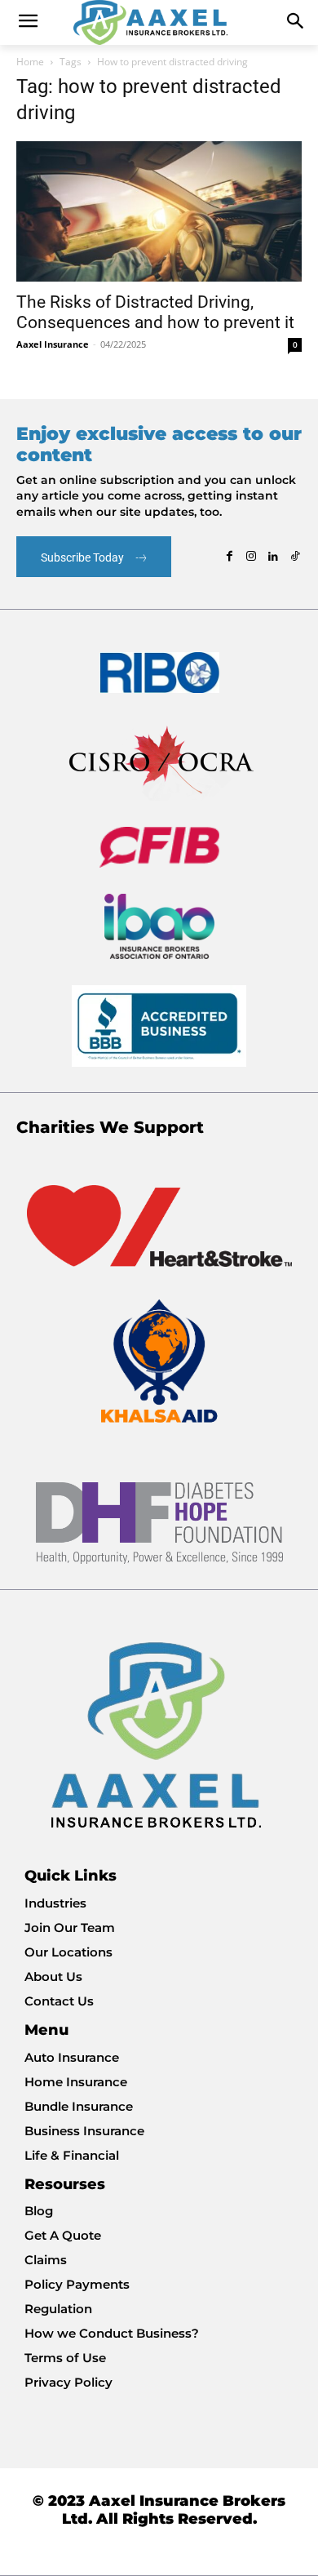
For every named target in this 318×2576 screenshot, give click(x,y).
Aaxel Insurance (53, 344)
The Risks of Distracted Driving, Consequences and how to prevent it (155, 312)
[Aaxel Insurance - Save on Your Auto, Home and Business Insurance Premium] (159, 22)
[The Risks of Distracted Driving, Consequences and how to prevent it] (159, 211)
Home (30, 62)
